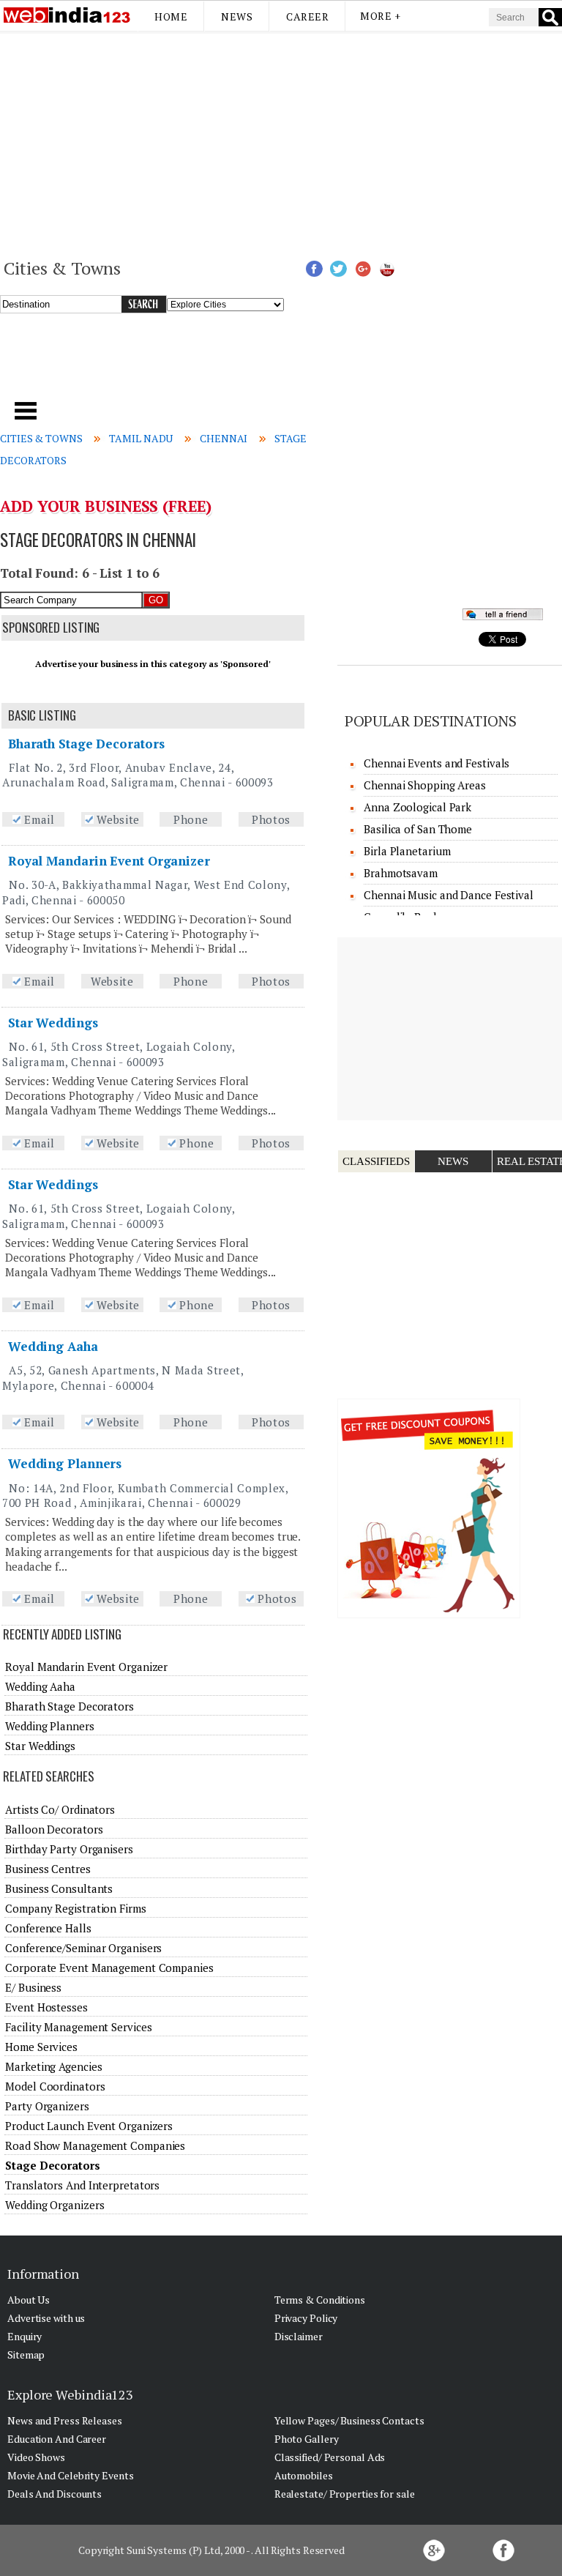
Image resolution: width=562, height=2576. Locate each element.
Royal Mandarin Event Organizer (109, 861)
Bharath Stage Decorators (86, 744)
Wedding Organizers (55, 2205)
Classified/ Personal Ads (330, 2457)
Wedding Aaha (53, 1346)
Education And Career (57, 2439)
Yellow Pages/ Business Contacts (349, 2420)
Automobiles (304, 2475)
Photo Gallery (307, 2439)
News (237, 16)
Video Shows (36, 2457)
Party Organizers (47, 2106)
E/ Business (33, 1987)
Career (307, 16)
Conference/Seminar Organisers (83, 1948)
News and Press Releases (65, 2420)
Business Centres (48, 1869)
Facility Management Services (78, 2027)
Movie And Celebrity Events (70, 2475)
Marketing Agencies (53, 2066)
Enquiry (25, 2336)
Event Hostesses (46, 2007)
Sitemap (26, 2354)
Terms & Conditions (320, 2300)
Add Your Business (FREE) (106, 506)
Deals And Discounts (55, 2494)
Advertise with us (46, 2318)
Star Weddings (53, 1023)
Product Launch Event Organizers (89, 2126)
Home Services (41, 2047)
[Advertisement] (281, 144)
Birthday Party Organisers (69, 1849)
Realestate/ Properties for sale (345, 2494)
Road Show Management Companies (95, 2145)
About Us (29, 2300)
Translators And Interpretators (82, 2185)
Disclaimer (299, 2336)
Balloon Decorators (54, 1829)
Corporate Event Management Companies (109, 1968)
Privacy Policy (306, 2318)
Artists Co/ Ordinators (60, 1809)
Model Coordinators (55, 2086)
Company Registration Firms (75, 1908)
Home (171, 16)
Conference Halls (48, 1928)
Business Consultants (59, 1888)
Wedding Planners (65, 1463)
